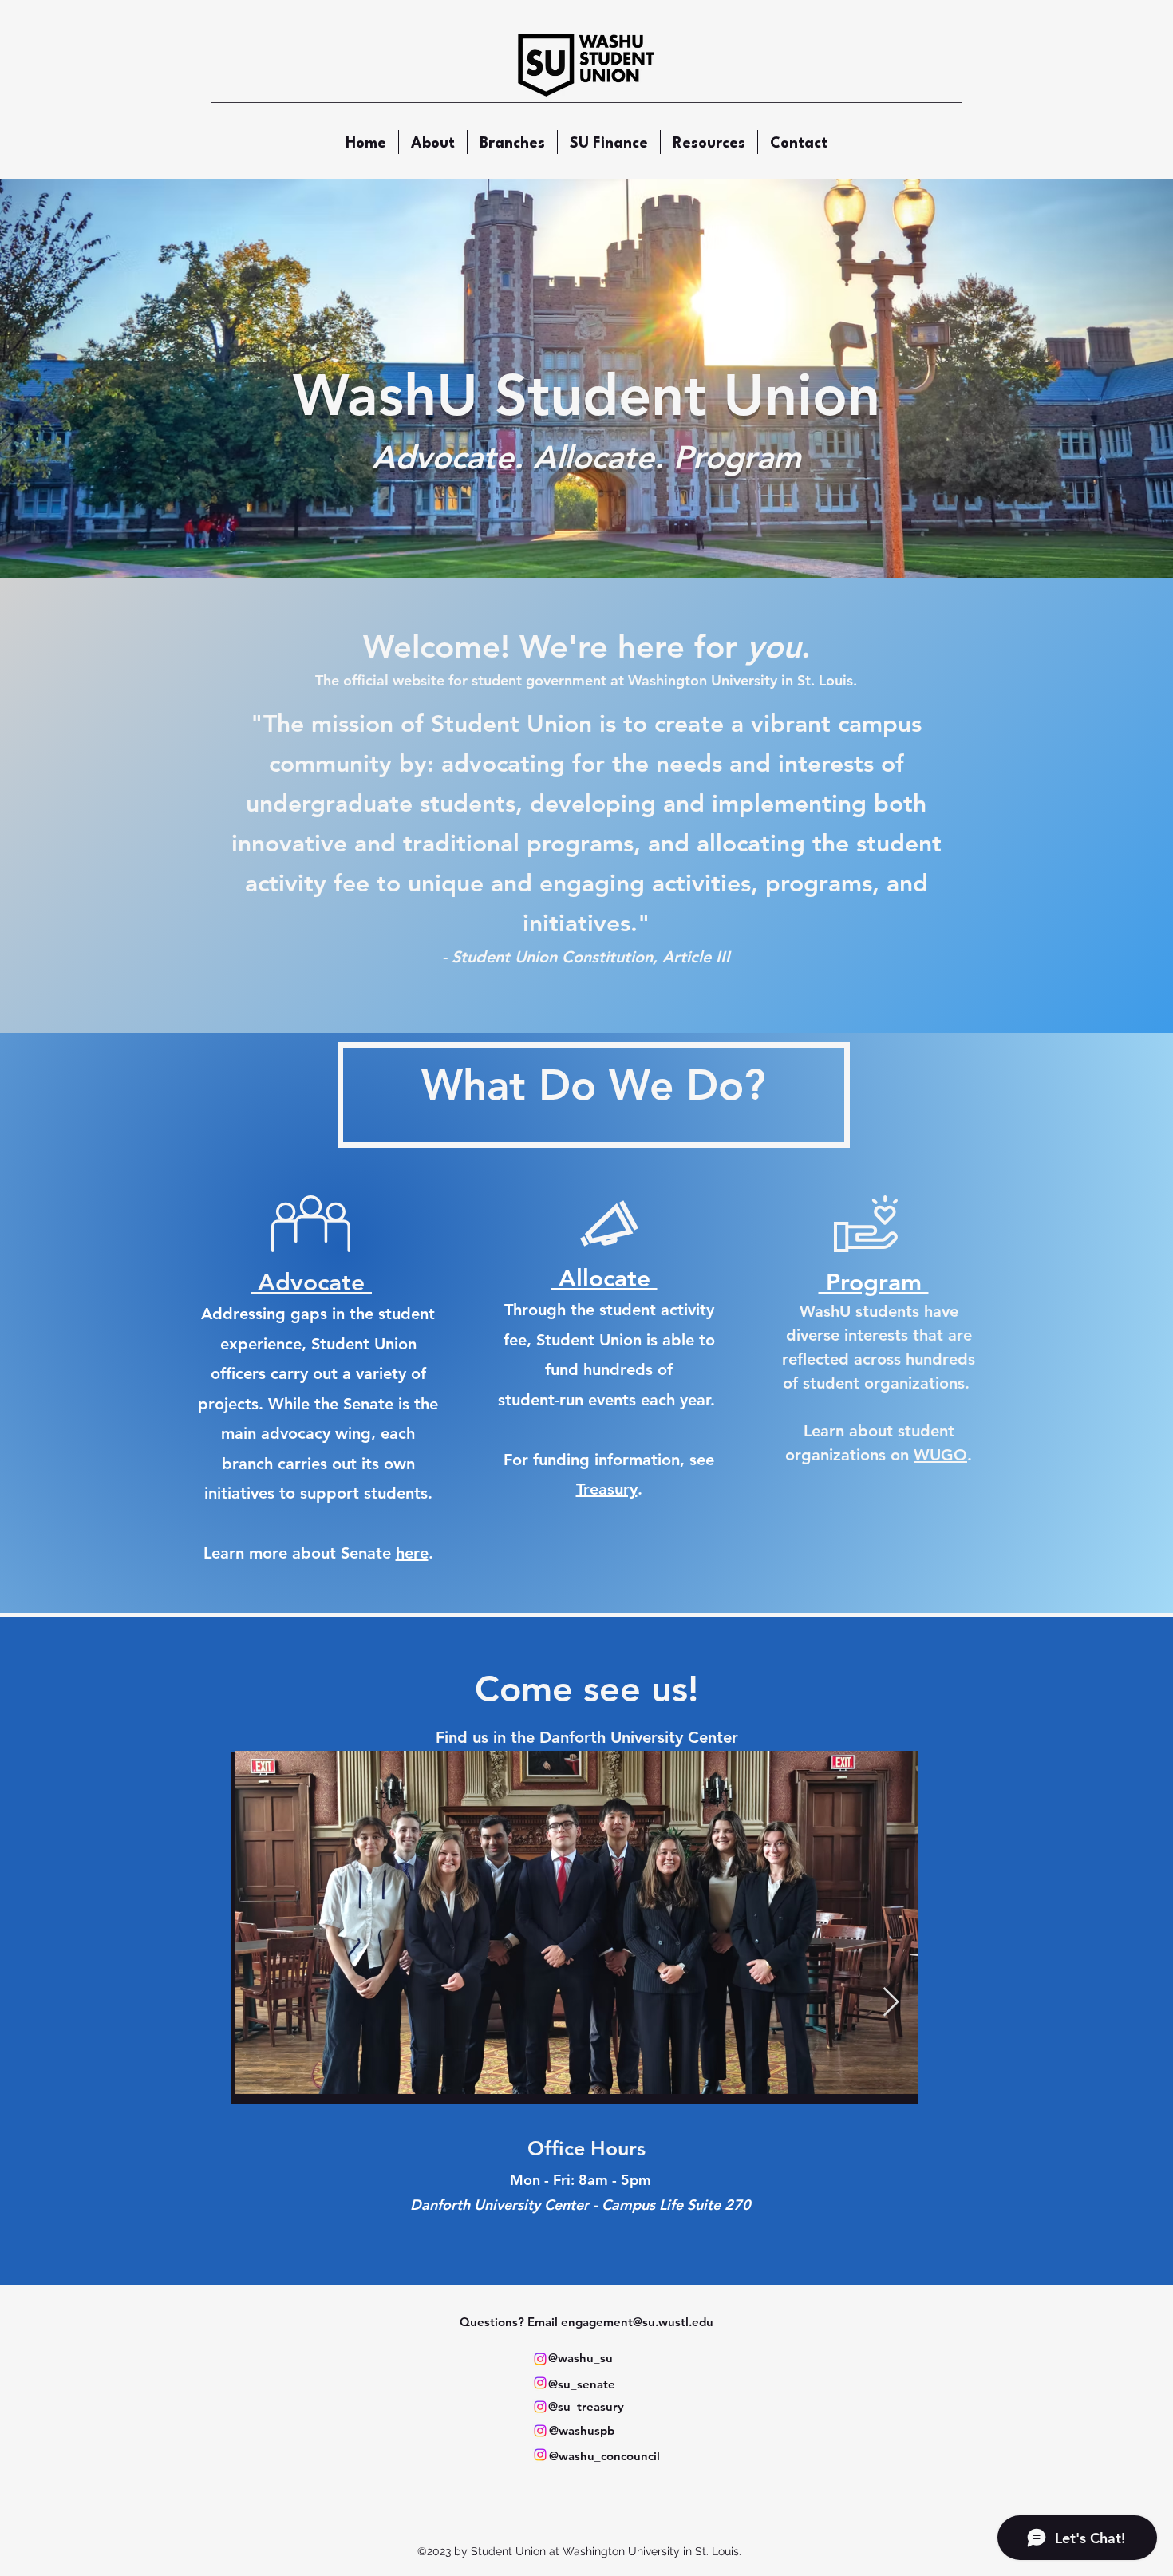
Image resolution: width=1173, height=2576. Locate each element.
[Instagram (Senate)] (540, 2383)
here (412, 1553)
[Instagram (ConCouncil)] (540, 2455)
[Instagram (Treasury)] (540, 2407)
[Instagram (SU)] (540, 2359)
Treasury (607, 1489)
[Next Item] (891, 2003)
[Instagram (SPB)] (540, 2431)
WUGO (940, 1455)
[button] (512, 142)
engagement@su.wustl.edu (637, 2322)
